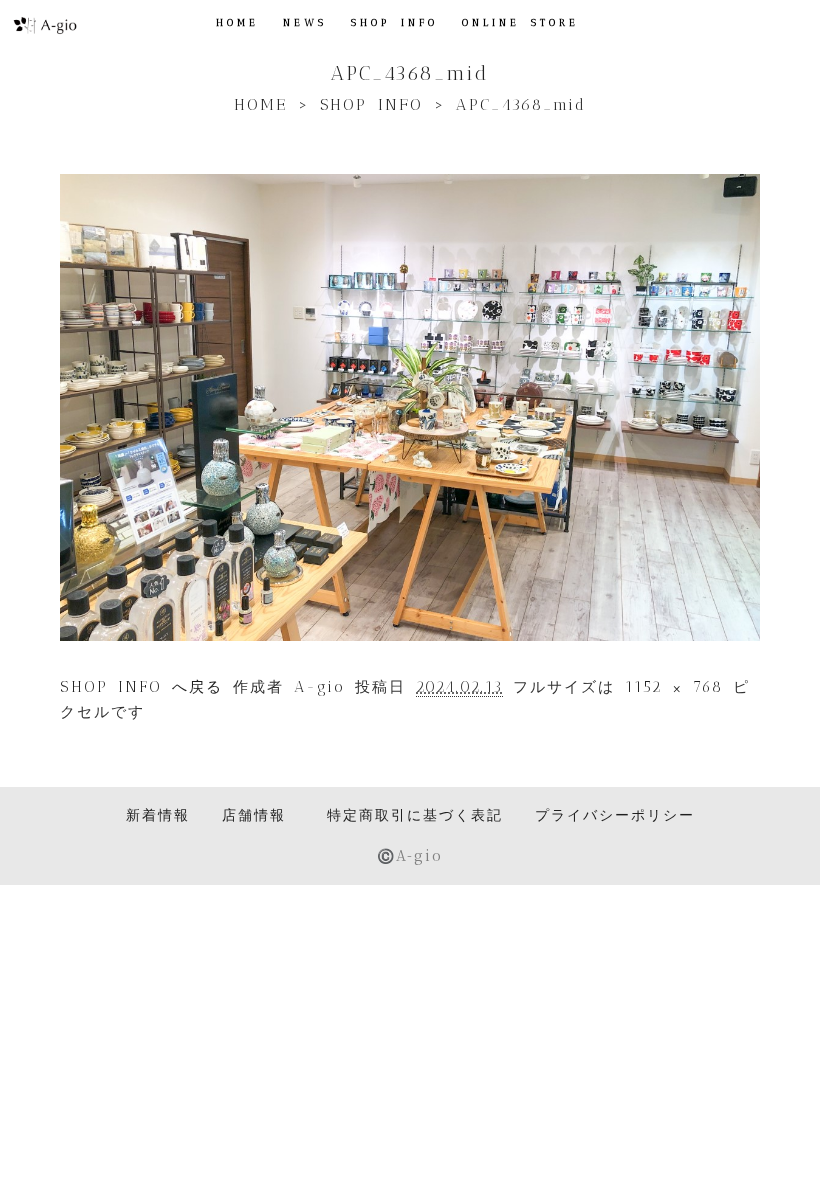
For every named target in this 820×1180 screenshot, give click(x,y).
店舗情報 (254, 815)
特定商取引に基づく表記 (415, 815)
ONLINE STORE (520, 23)
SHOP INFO (394, 23)
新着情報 (158, 815)
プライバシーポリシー (615, 815)
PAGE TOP (784, 1126)
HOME (237, 23)
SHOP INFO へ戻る (141, 687)
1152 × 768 (674, 687)
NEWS (305, 23)
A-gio (319, 687)
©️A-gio (410, 855)
